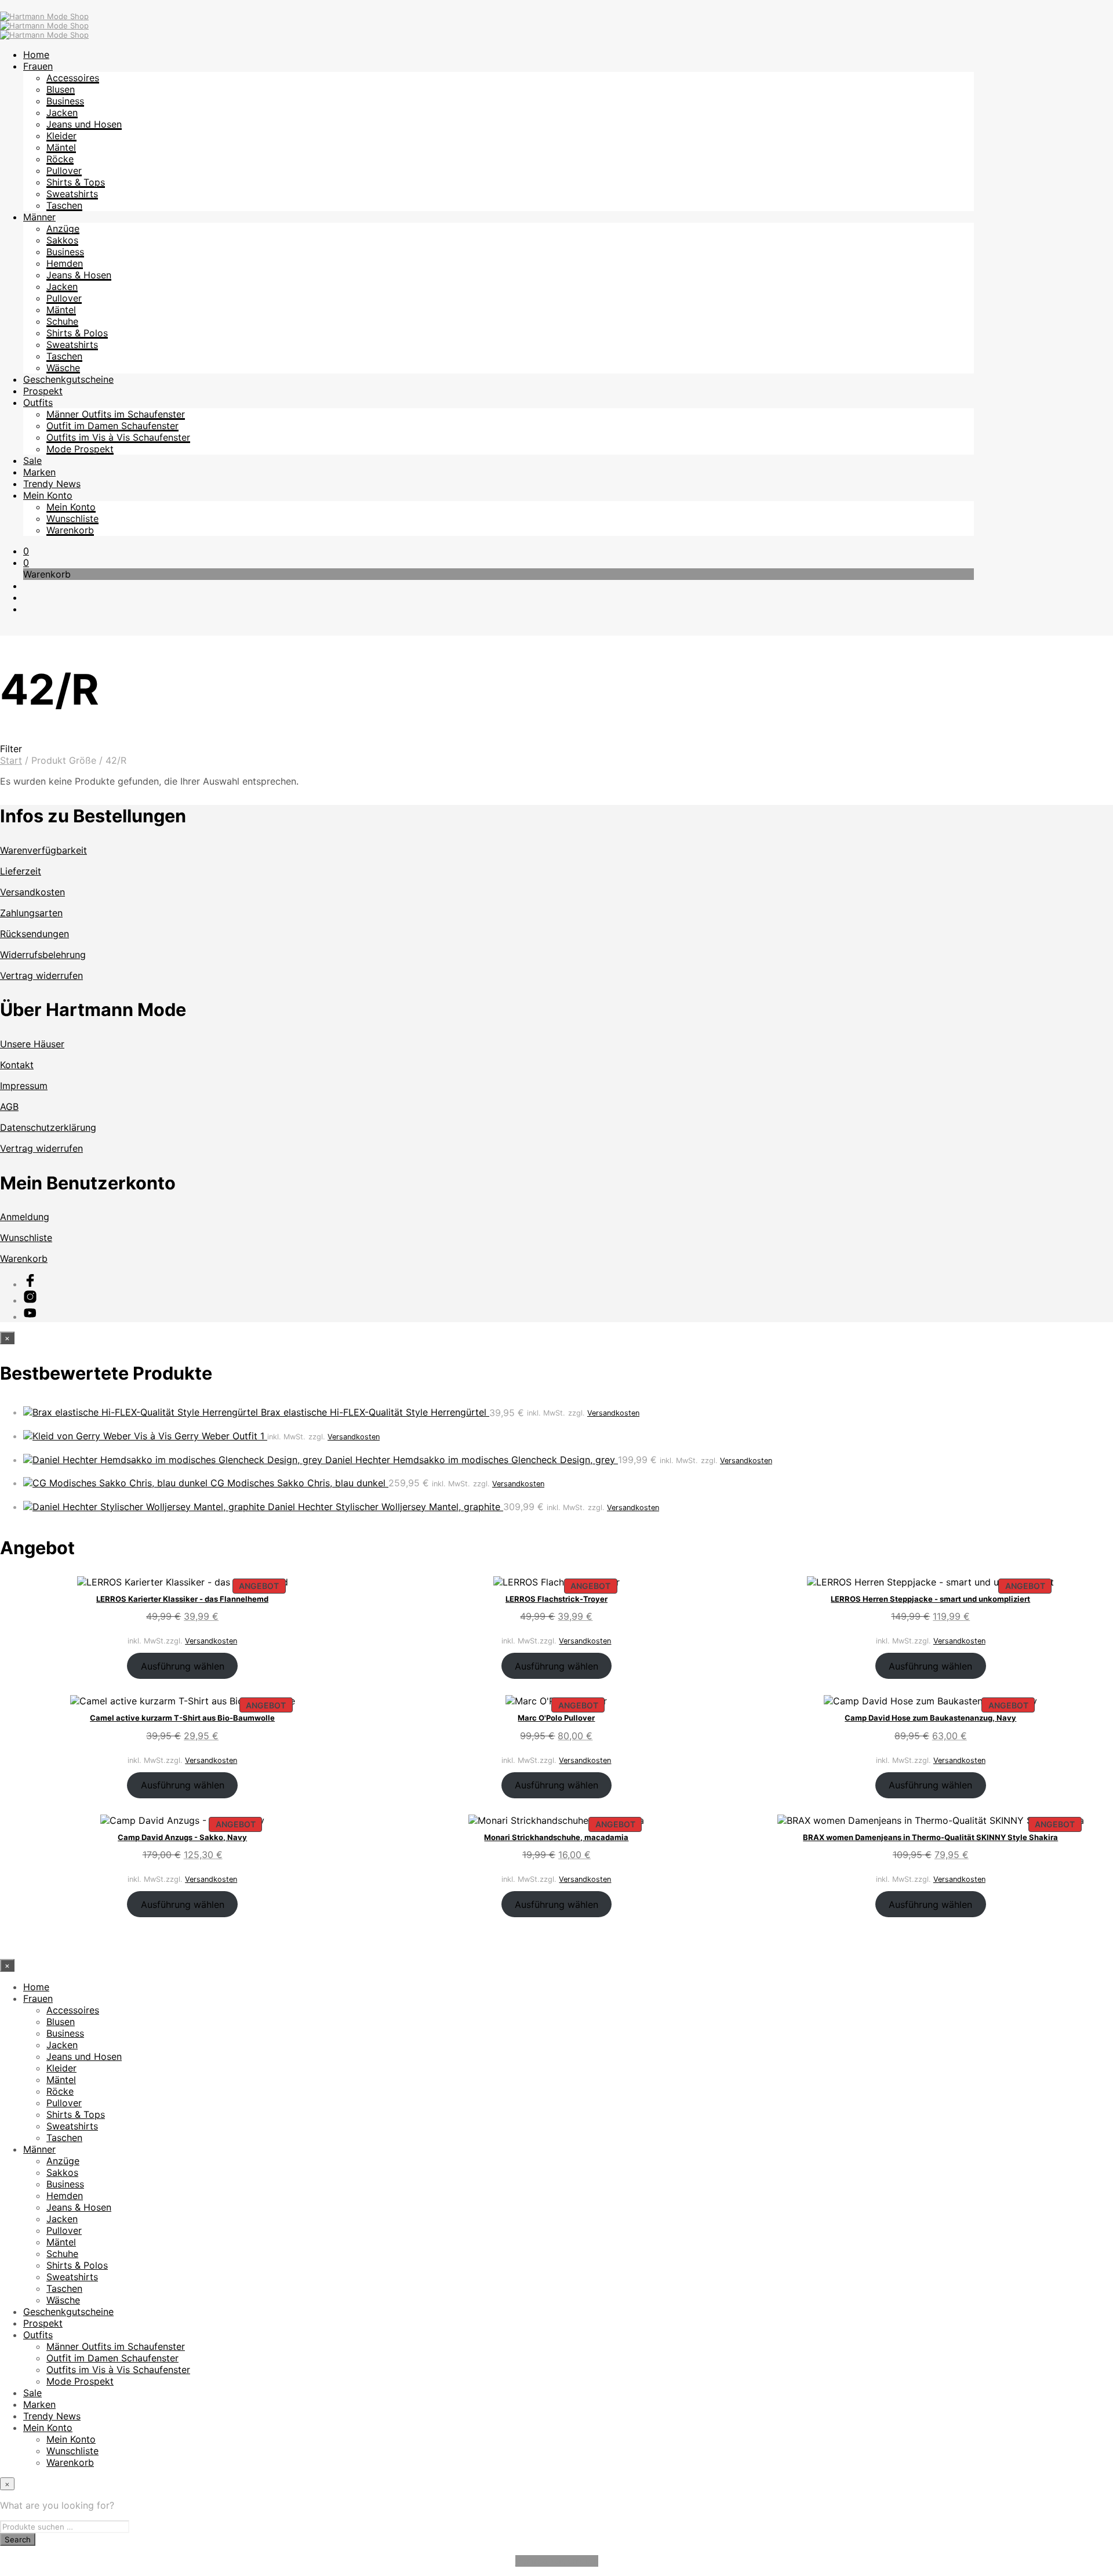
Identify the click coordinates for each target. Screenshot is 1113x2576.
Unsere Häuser (32, 1044)
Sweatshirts (72, 194)
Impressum (24, 1086)
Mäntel (61, 147)
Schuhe (62, 321)
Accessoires (73, 78)
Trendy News (52, 484)
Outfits (38, 402)
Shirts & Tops (76, 182)
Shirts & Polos (77, 333)
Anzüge (63, 228)
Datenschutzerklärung (48, 1127)
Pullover (64, 170)
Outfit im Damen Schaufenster (112, 426)
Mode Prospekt (80, 449)
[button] (26, 551)
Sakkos (62, 240)
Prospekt (43, 391)
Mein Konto (48, 495)
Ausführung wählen (183, 1666)
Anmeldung (25, 1217)
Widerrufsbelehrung (43, 955)
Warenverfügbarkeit (43, 850)
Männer (39, 217)
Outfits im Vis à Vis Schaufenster (118, 437)
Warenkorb (70, 530)
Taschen (64, 205)
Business (65, 101)
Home (36, 55)
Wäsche (63, 368)
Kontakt (17, 1065)
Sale (32, 460)
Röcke (60, 159)
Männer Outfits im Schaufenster (116, 414)
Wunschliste (72, 518)
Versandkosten (32, 892)
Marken (39, 472)
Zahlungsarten (31, 913)
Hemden (65, 263)
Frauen (38, 66)
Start (11, 760)
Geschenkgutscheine (68, 379)
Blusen (61, 89)
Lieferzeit (21, 871)
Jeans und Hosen (84, 124)
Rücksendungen (34, 934)
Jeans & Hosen (79, 275)
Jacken (62, 113)
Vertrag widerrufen (41, 975)
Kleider (61, 136)
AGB (9, 1106)
